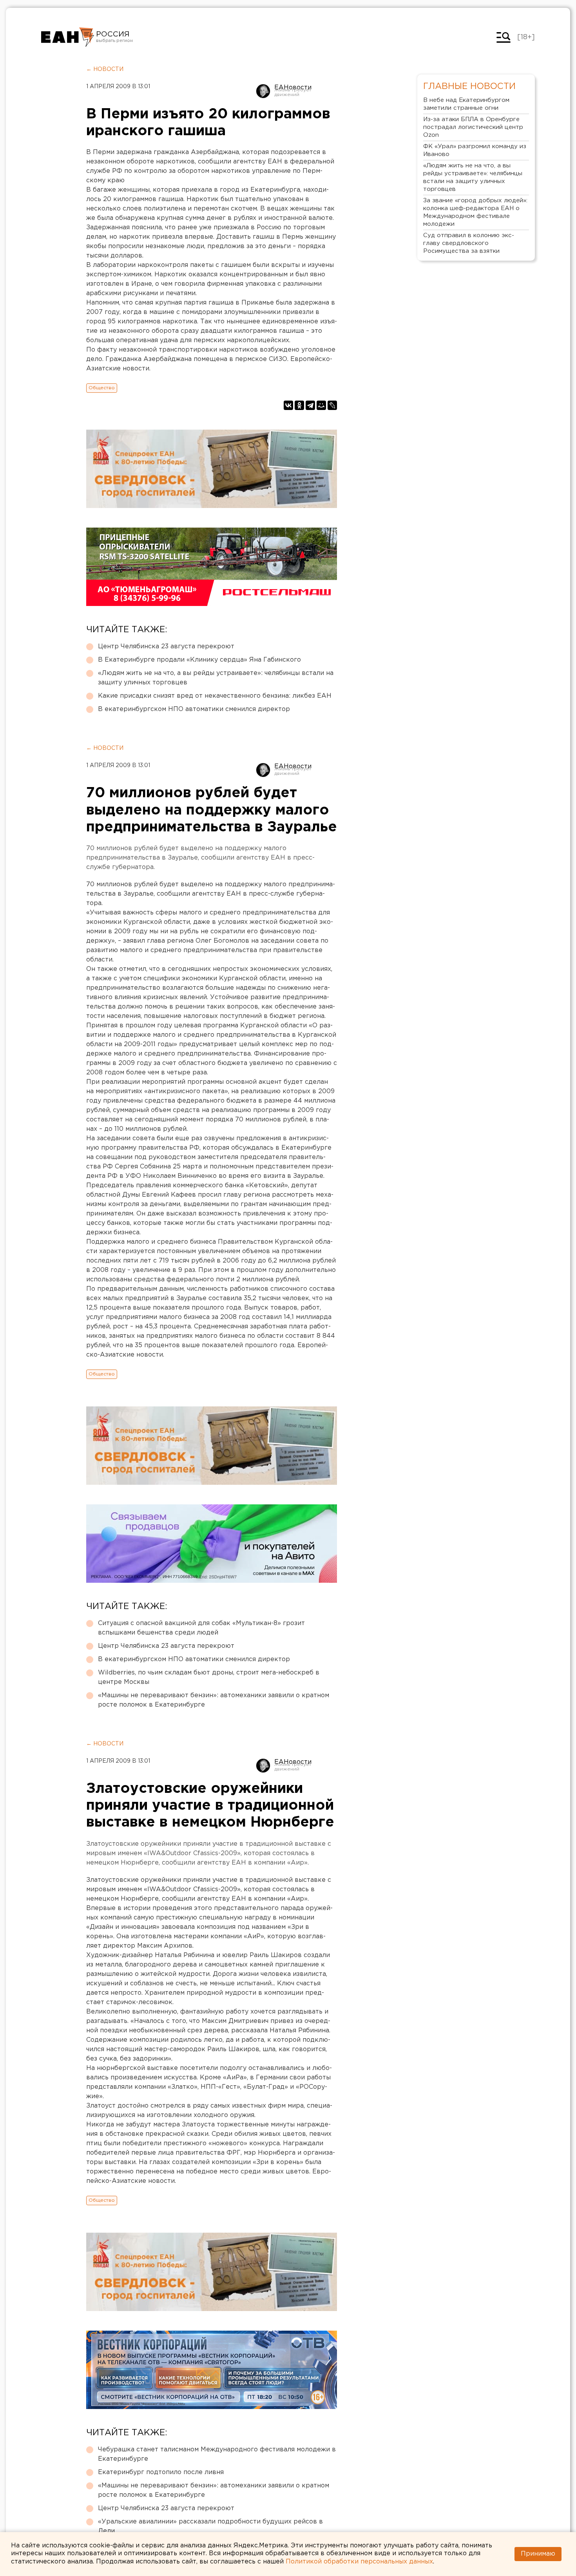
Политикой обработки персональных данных (359, 2562)
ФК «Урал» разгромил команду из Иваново (475, 150)
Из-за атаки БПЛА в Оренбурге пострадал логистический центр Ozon (473, 127)
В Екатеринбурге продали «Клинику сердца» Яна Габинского (199, 660)
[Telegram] (310, 405)
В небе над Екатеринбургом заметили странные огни (466, 104)
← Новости (105, 69)
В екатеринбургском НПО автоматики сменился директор (194, 709)
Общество (102, 388)
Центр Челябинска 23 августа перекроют (166, 647)
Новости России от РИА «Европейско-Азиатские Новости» (68, 37)
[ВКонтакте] (288, 405)
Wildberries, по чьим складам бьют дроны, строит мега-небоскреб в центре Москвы (209, 1677)
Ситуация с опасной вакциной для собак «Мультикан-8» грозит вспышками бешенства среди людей (201, 1628)
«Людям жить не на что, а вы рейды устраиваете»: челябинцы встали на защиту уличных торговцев (216, 678)
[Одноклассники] (299, 405)
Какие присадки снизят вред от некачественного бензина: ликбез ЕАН (215, 696)
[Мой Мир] (321, 405)
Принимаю (538, 2554)
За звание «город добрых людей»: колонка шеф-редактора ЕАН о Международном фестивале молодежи (475, 212)
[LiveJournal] (332, 405)
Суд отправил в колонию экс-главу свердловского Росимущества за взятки (469, 243)
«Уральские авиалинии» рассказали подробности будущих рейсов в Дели (210, 2526)
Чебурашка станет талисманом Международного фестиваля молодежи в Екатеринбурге (217, 2454)
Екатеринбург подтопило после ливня (161, 2472)
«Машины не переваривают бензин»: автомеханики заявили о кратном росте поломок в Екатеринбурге (214, 1700)
